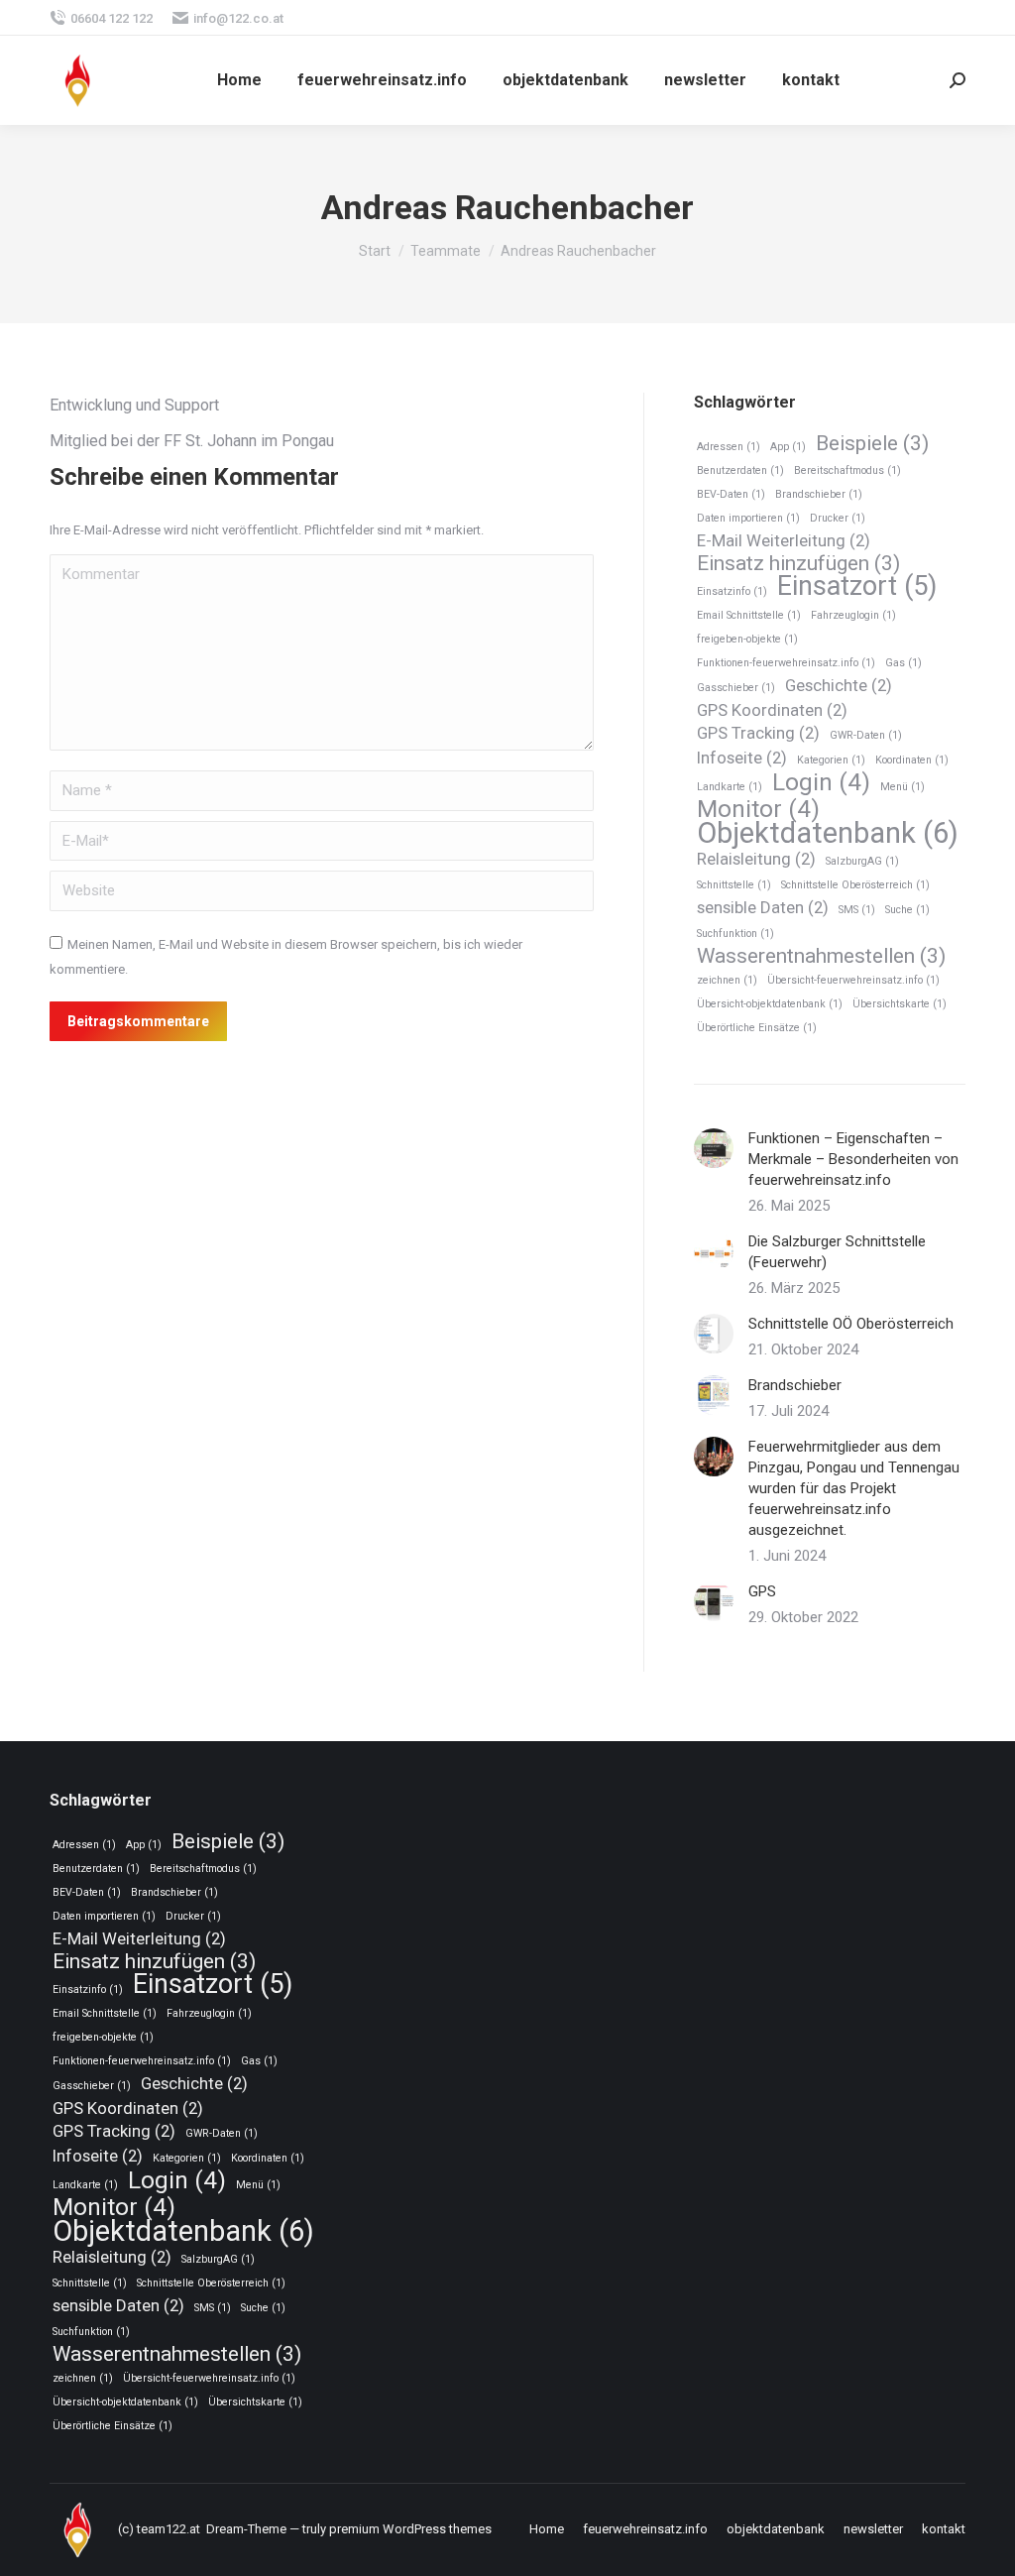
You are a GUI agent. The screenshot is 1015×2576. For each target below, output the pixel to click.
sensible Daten (763, 907)
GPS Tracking (758, 733)
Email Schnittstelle (749, 615)
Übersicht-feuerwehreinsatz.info (853, 980)
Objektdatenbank (828, 833)
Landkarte (730, 787)
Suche (907, 910)
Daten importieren (748, 518)
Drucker (838, 518)
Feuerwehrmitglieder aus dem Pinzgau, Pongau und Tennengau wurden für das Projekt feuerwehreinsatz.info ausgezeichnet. (854, 1488)
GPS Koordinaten (772, 710)
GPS (762, 1591)
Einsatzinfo (732, 591)
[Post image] (714, 1148)
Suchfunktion (735, 934)
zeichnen (727, 980)
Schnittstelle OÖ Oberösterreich (851, 1324)
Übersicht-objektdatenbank (770, 1004)
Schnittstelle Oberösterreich (855, 885)
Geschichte (839, 685)
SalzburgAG (862, 861)
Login (821, 783)
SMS (857, 910)
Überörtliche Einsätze (757, 1028)
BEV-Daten (731, 494)
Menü (902, 787)
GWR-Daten (866, 735)
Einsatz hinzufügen (798, 564)
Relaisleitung (756, 859)
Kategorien (831, 760)
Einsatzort (857, 586)
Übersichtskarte (900, 1004)
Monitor (758, 810)
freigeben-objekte (747, 639)
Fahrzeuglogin (853, 615)
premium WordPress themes (410, 2529)
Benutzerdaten (740, 470)
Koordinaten (912, 760)
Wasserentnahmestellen (821, 956)
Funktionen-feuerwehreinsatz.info (786, 663)
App (788, 447)
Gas (903, 663)
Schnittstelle (734, 885)
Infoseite (742, 758)
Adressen (729, 447)
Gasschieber (736, 688)
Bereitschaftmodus (847, 470)
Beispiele (872, 444)
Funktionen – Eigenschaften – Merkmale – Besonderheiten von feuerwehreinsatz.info (853, 1159)
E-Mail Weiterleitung (784, 540)
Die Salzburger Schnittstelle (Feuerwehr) (837, 1252)
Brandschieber (819, 494)
